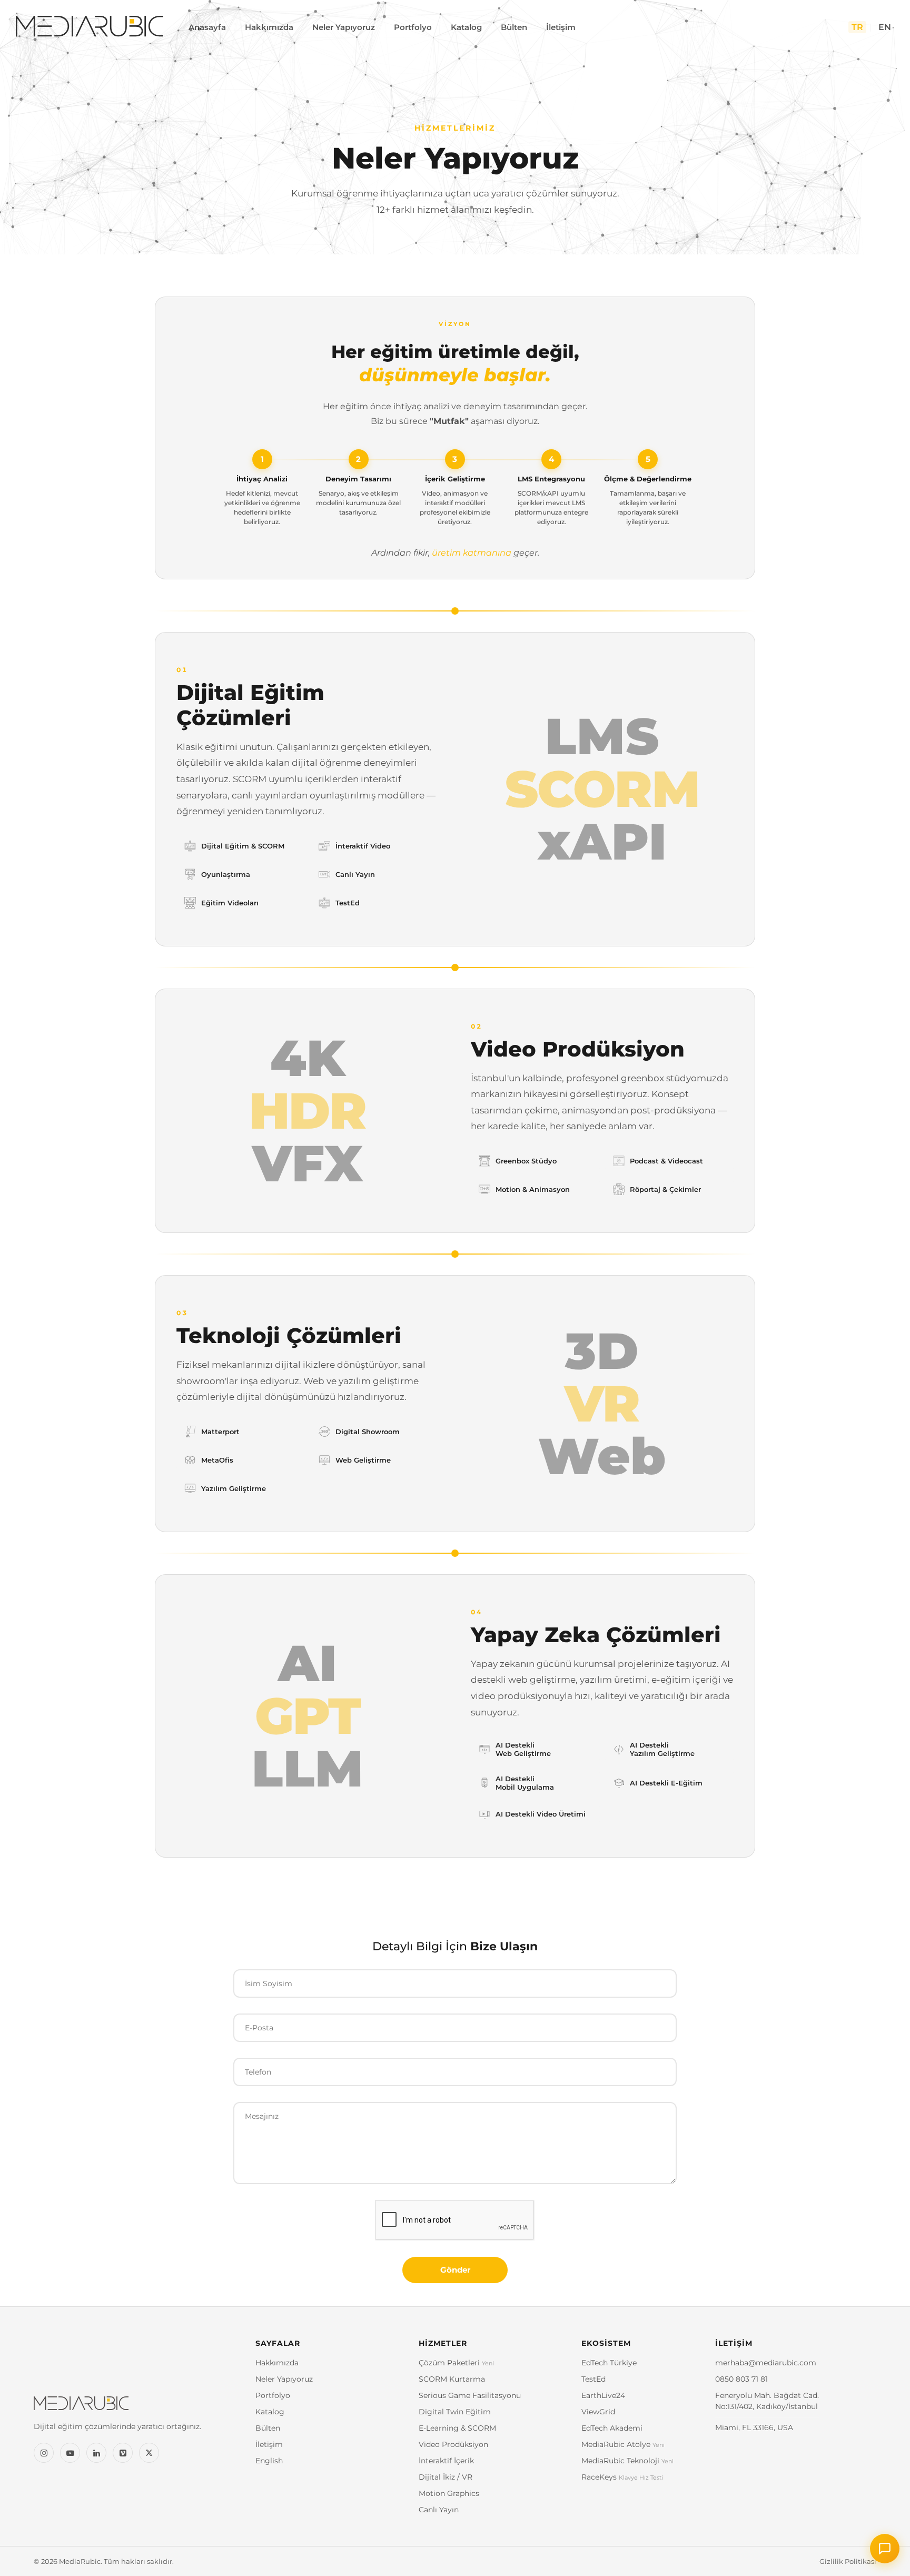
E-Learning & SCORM (457, 2428)
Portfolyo (413, 27)
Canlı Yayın (439, 2510)
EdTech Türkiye (609, 2363)
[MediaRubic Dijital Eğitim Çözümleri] (90, 27)
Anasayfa (207, 27)
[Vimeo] (123, 2453)
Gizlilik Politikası (848, 2561)
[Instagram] (44, 2453)
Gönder (455, 2270)
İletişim (561, 27)
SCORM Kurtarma (452, 2379)
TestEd (594, 2379)
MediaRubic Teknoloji (627, 2461)
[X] (149, 2453)
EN (885, 27)
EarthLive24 (603, 2395)
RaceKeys (622, 2477)
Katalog (466, 27)
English (269, 2461)
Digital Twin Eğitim (455, 2412)
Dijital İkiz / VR (446, 2477)
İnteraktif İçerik (446, 2461)
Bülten (514, 27)
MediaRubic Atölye (623, 2444)
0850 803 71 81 (741, 2379)
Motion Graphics (449, 2493)
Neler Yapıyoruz (344, 27)
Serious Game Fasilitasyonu (470, 2395)
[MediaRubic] (136, 2408)
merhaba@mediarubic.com (766, 2363)
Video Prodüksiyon (453, 2444)
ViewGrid (598, 2412)
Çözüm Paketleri (456, 2363)
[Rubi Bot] (885, 2549)
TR (857, 27)
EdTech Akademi (612, 2428)
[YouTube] (70, 2453)
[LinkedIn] (96, 2453)
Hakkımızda (269, 27)
